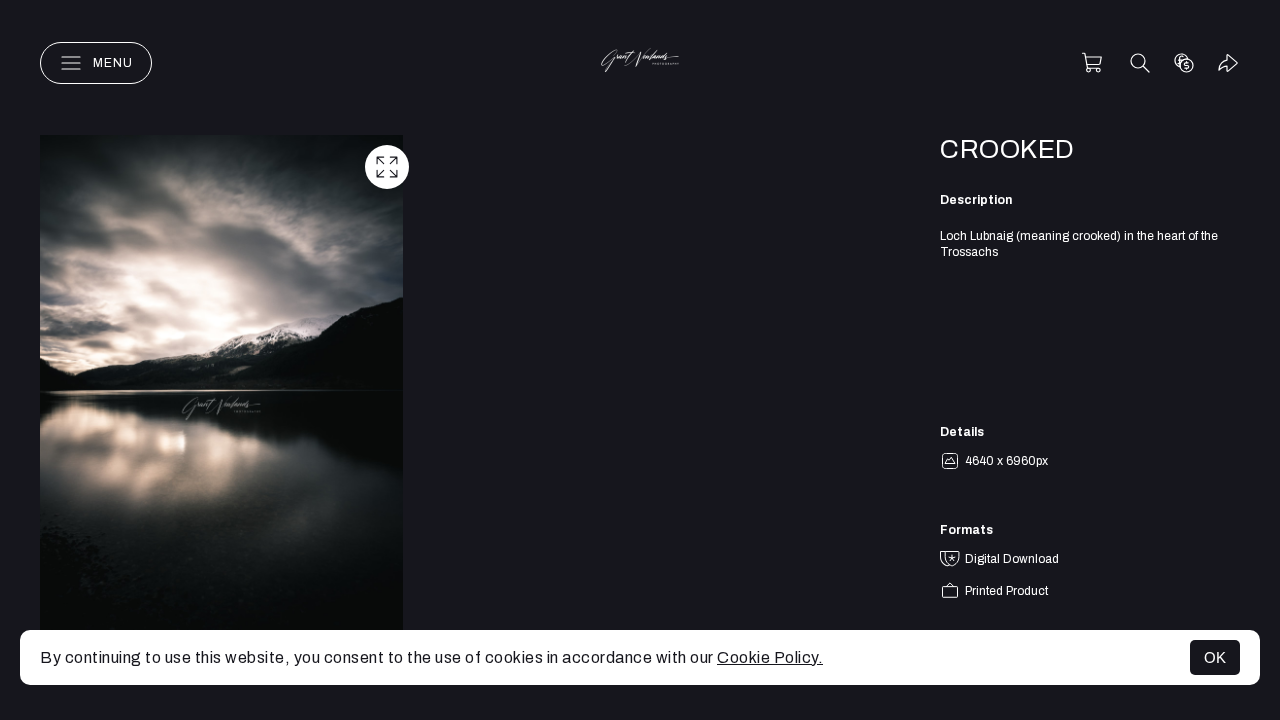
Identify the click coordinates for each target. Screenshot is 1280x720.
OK (1215, 657)
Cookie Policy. (770, 657)
